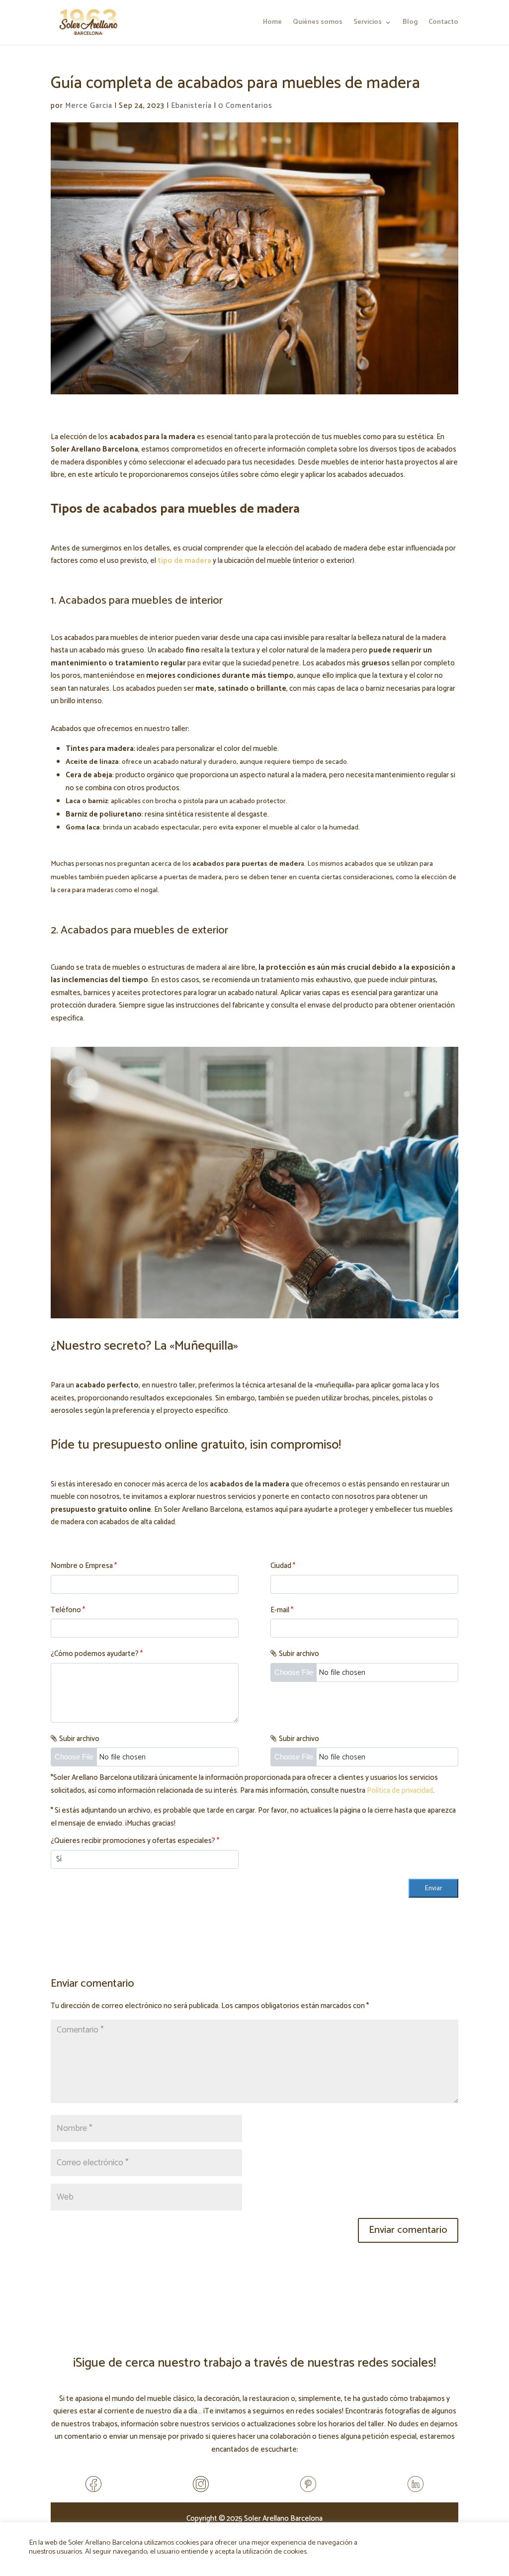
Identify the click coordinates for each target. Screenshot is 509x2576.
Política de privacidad (400, 1791)
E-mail (282, 1610)
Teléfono (68, 1610)
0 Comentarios (245, 106)
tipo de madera (184, 561)
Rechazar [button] (466, 2543)
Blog (410, 23)
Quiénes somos (318, 23)
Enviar (433, 1888)
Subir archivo (299, 1654)
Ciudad (283, 1566)
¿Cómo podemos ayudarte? (97, 1654)
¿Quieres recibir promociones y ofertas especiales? (135, 1841)
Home (272, 23)
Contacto (443, 23)
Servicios (368, 23)
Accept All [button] (431, 2542)
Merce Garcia (89, 106)
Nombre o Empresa (84, 1566)
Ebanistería (191, 106)
